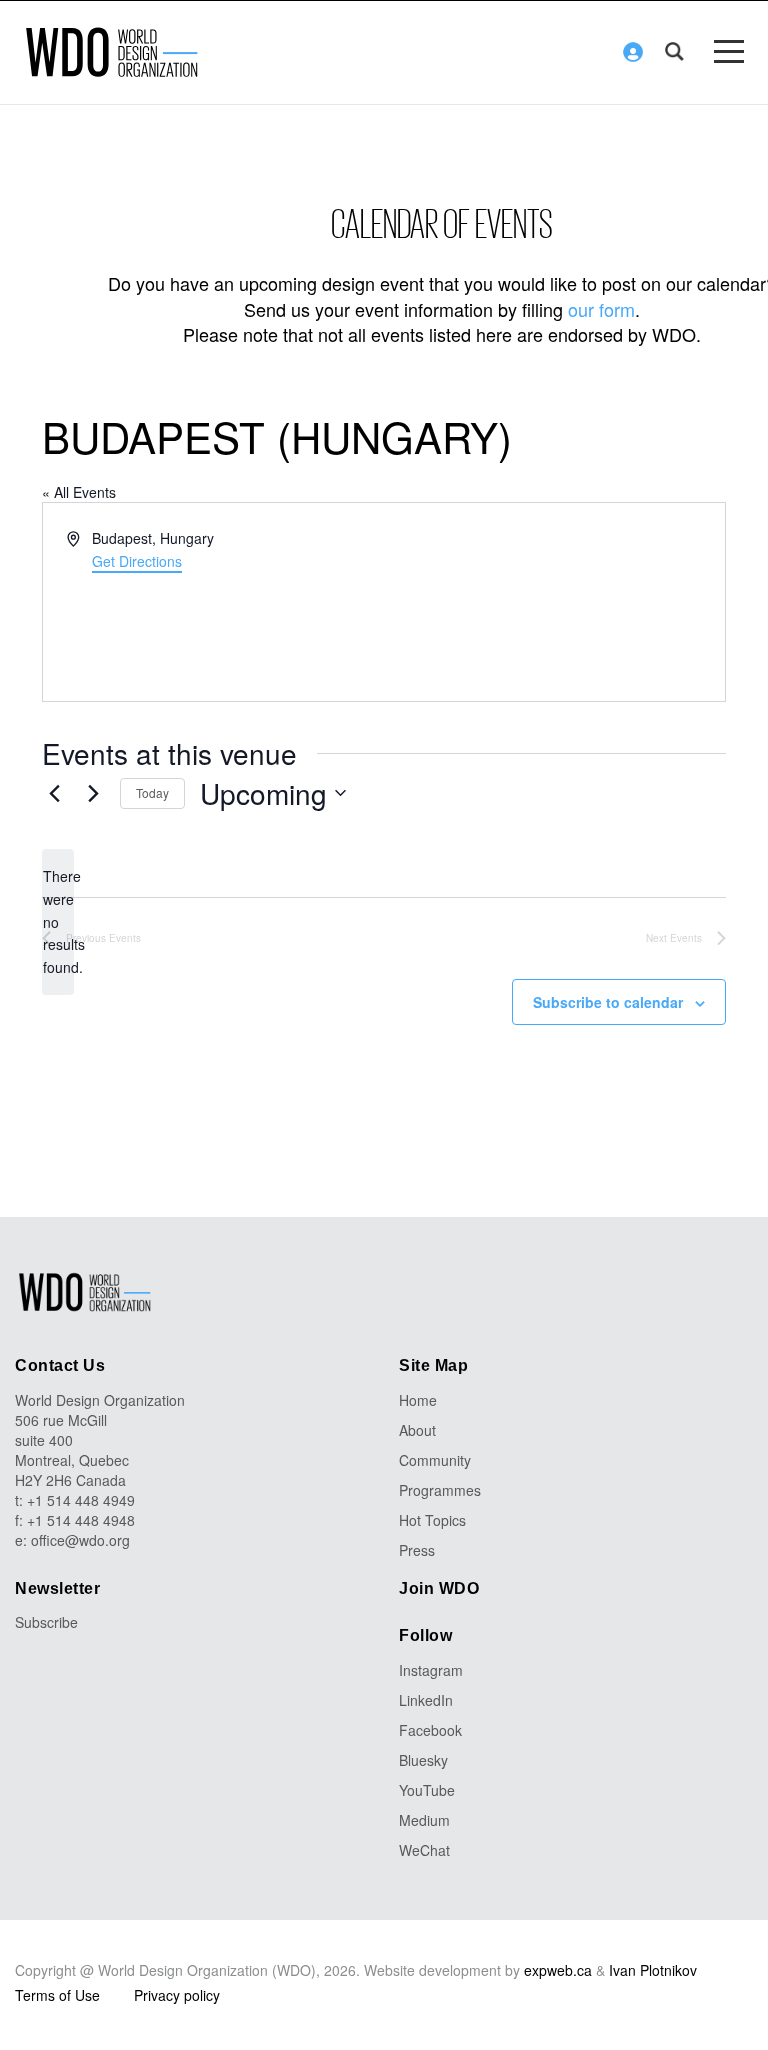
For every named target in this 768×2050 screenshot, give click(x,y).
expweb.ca (558, 1970)
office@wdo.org (80, 1540)
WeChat (424, 1850)
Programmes (440, 1490)
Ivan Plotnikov (653, 1970)
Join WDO (439, 1588)
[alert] (58, 921)
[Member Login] (633, 52)
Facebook (430, 1730)
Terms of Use (57, 1995)
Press (417, 1550)
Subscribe (46, 1622)
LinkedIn (426, 1700)
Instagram (431, 1670)
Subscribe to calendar (608, 1002)
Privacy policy (177, 1995)
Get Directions (137, 561)
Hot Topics (432, 1520)
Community (435, 1460)
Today (152, 792)
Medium (424, 1820)
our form (601, 309)
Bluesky (423, 1760)
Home (418, 1400)
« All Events (79, 492)
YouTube (427, 1790)
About (417, 1430)
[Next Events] (93, 793)
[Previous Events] (54, 793)
